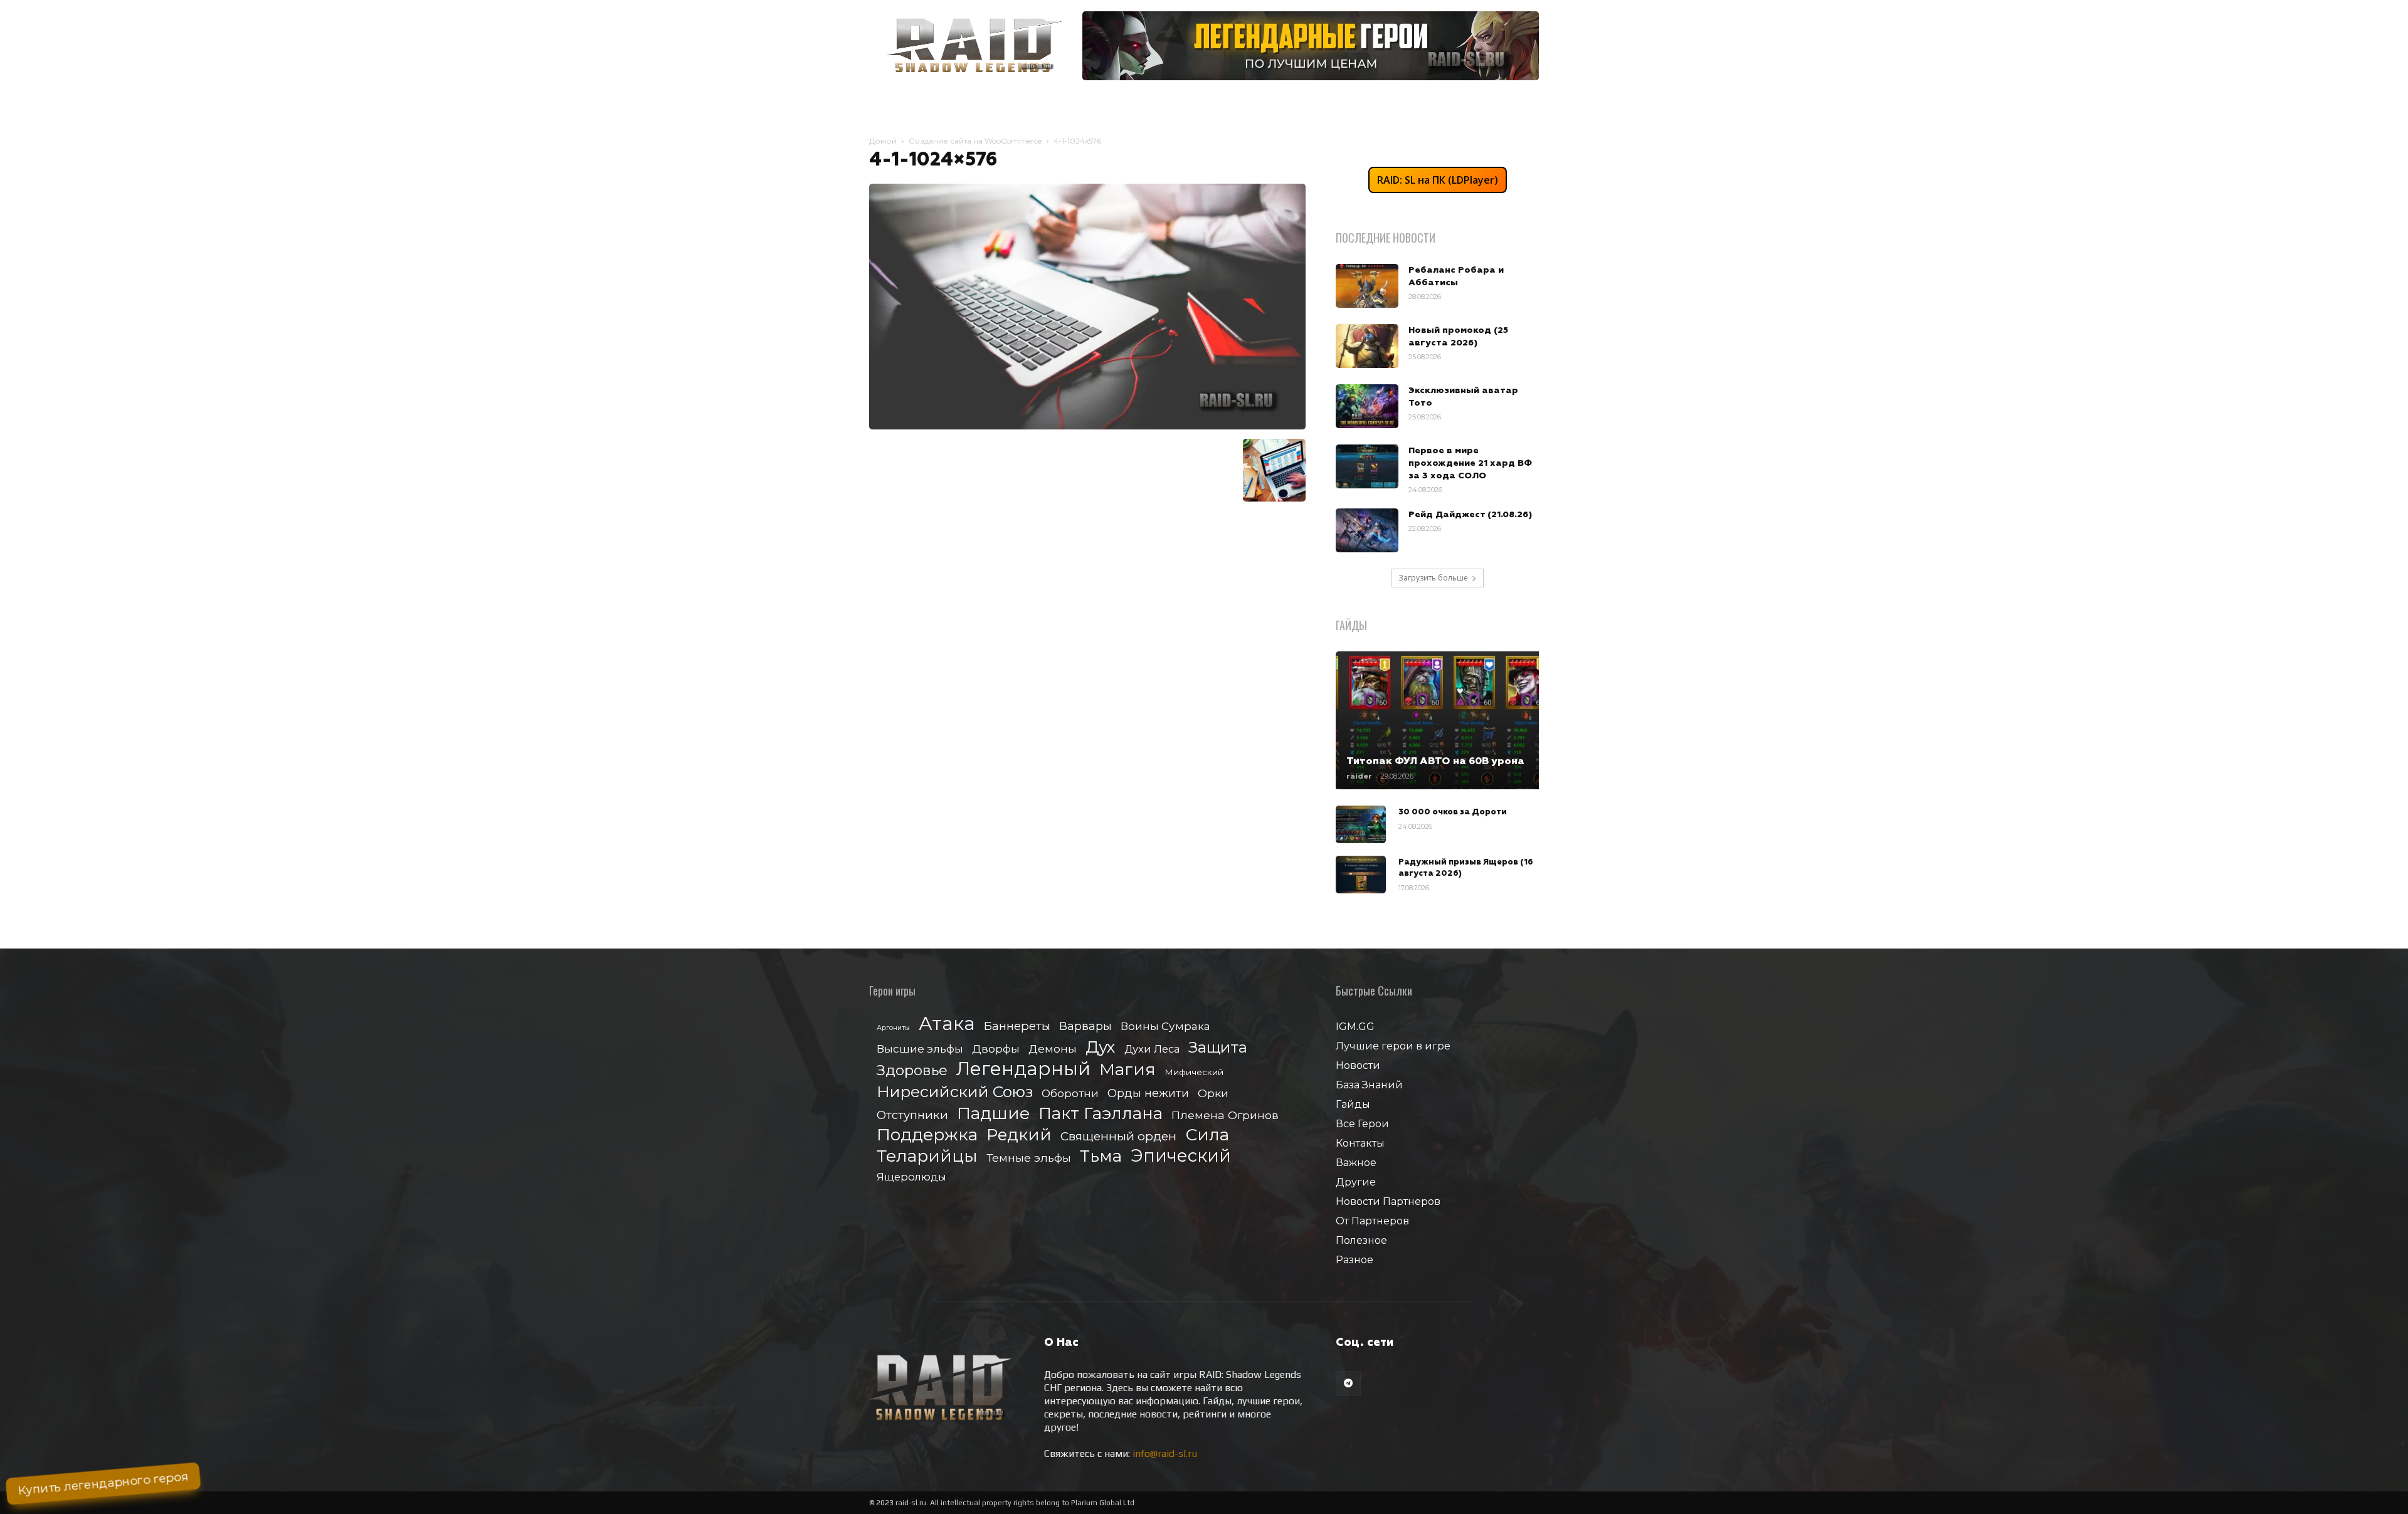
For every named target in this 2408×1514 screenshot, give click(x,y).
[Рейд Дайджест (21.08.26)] (1367, 530)
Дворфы (996, 1049)
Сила (1207, 1134)
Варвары (1085, 1027)
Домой (883, 141)
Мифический (1194, 1072)
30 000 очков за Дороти (1453, 812)
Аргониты (893, 1028)
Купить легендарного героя (103, 1484)
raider (1359, 776)
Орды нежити (1148, 1093)
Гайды (1353, 1104)
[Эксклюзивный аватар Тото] (1367, 406)
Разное (1354, 1260)
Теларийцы (927, 1156)
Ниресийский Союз (955, 1092)
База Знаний (1369, 1085)
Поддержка (927, 1134)
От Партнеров (1372, 1221)
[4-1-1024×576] (1087, 426)
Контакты (1360, 1143)
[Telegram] (1348, 1384)
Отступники (912, 1115)
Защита (1218, 1047)
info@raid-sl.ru (1165, 1454)
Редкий (1019, 1135)
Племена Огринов (1225, 1115)
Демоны (1053, 1049)
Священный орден (1118, 1136)
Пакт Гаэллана (1101, 1114)
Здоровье (912, 1070)
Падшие (993, 1113)
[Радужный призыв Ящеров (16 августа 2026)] (1361, 875)
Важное (1356, 1163)
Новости (1358, 1065)
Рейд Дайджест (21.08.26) (1470, 515)
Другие (1356, 1182)
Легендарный (1023, 1069)
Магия (1127, 1070)
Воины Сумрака (1165, 1026)
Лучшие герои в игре (1393, 1046)
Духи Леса (1152, 1049)
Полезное (1361, 1240)
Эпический (1181, 1156)
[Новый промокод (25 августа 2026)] (1367, 346)
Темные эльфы (1029, 1158)
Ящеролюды (911, 1177)
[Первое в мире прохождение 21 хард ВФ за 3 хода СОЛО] (1367, 466)
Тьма (1101, 1156)
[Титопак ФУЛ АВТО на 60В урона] (1437, 720)
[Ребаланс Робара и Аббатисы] (1367, 286)
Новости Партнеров (1388, 1201)
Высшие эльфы (920, 1049)
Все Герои (1362, 1124)
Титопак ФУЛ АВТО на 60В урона (1435, 761)
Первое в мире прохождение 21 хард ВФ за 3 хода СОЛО (1470, 463)
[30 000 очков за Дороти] (1361, 824)
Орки (1213, 1093)
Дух (1101, 1047)
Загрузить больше (1433, 578)
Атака (947, 1023)
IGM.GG (1355, 1027)
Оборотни (1070, 1093)
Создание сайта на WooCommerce (975, 141)
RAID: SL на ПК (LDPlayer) (1438, 180)
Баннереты (1017, 1026)
